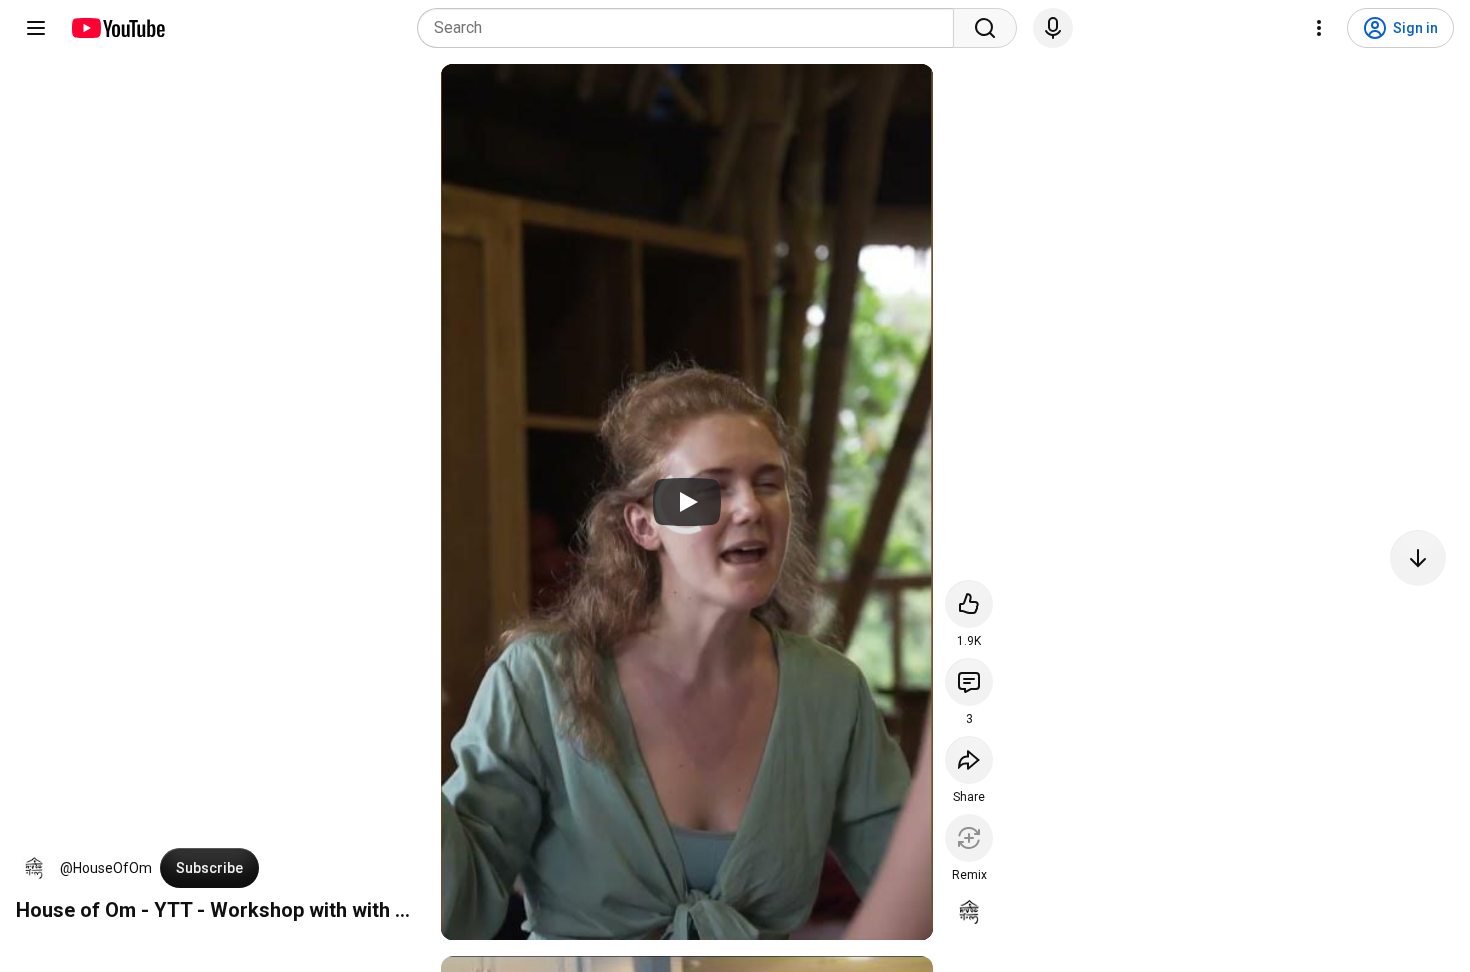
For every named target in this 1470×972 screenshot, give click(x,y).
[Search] (985, 28)
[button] (34, 868)
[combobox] (691, 28)
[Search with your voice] (1053, 28)
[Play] (687, 502)
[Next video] (1418, 558)
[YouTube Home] (117, 28)
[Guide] (36, 28)
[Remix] (969, 838)
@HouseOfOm (106, 868)
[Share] (969, 760)
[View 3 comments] (969, 682)
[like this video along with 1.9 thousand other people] (969, 604)
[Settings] (1319, 28)
